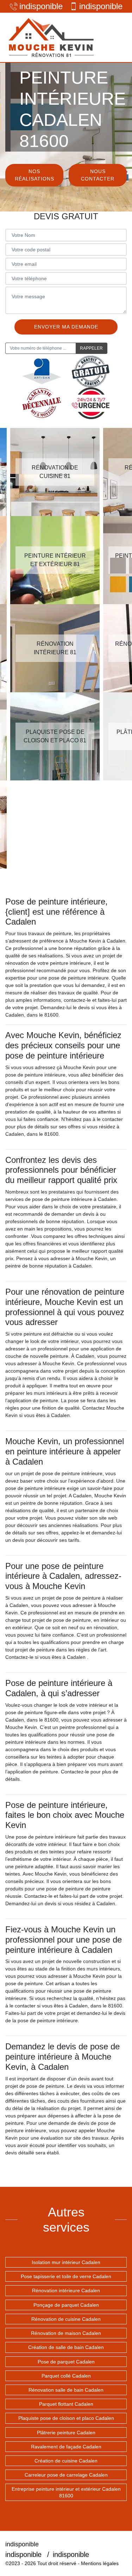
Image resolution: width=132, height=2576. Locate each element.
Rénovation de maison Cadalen (66, 2333)
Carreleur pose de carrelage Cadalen (66, 2475)
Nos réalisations (34, 175)
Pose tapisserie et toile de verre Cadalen (66, 2276)
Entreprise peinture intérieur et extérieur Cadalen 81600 (66, 2492)
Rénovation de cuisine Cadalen (66, 2319)
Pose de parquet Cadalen (66, 2362)
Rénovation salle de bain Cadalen (66, 2390)
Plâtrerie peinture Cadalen (66, 2433)
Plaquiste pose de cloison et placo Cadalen (66, 2418)
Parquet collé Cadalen (66, 2376)
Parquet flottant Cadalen (66, 2404)
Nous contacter (98, 175)
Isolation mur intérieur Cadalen (66, 2262)
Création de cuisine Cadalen (66, 2461)
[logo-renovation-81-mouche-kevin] (51, 37)
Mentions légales (100, 2563)
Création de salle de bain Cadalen (66, 2347)
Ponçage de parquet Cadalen (66, 2305)
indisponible (41, 6)
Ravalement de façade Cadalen (66, 2447)
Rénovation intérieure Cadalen (66, 2290)
